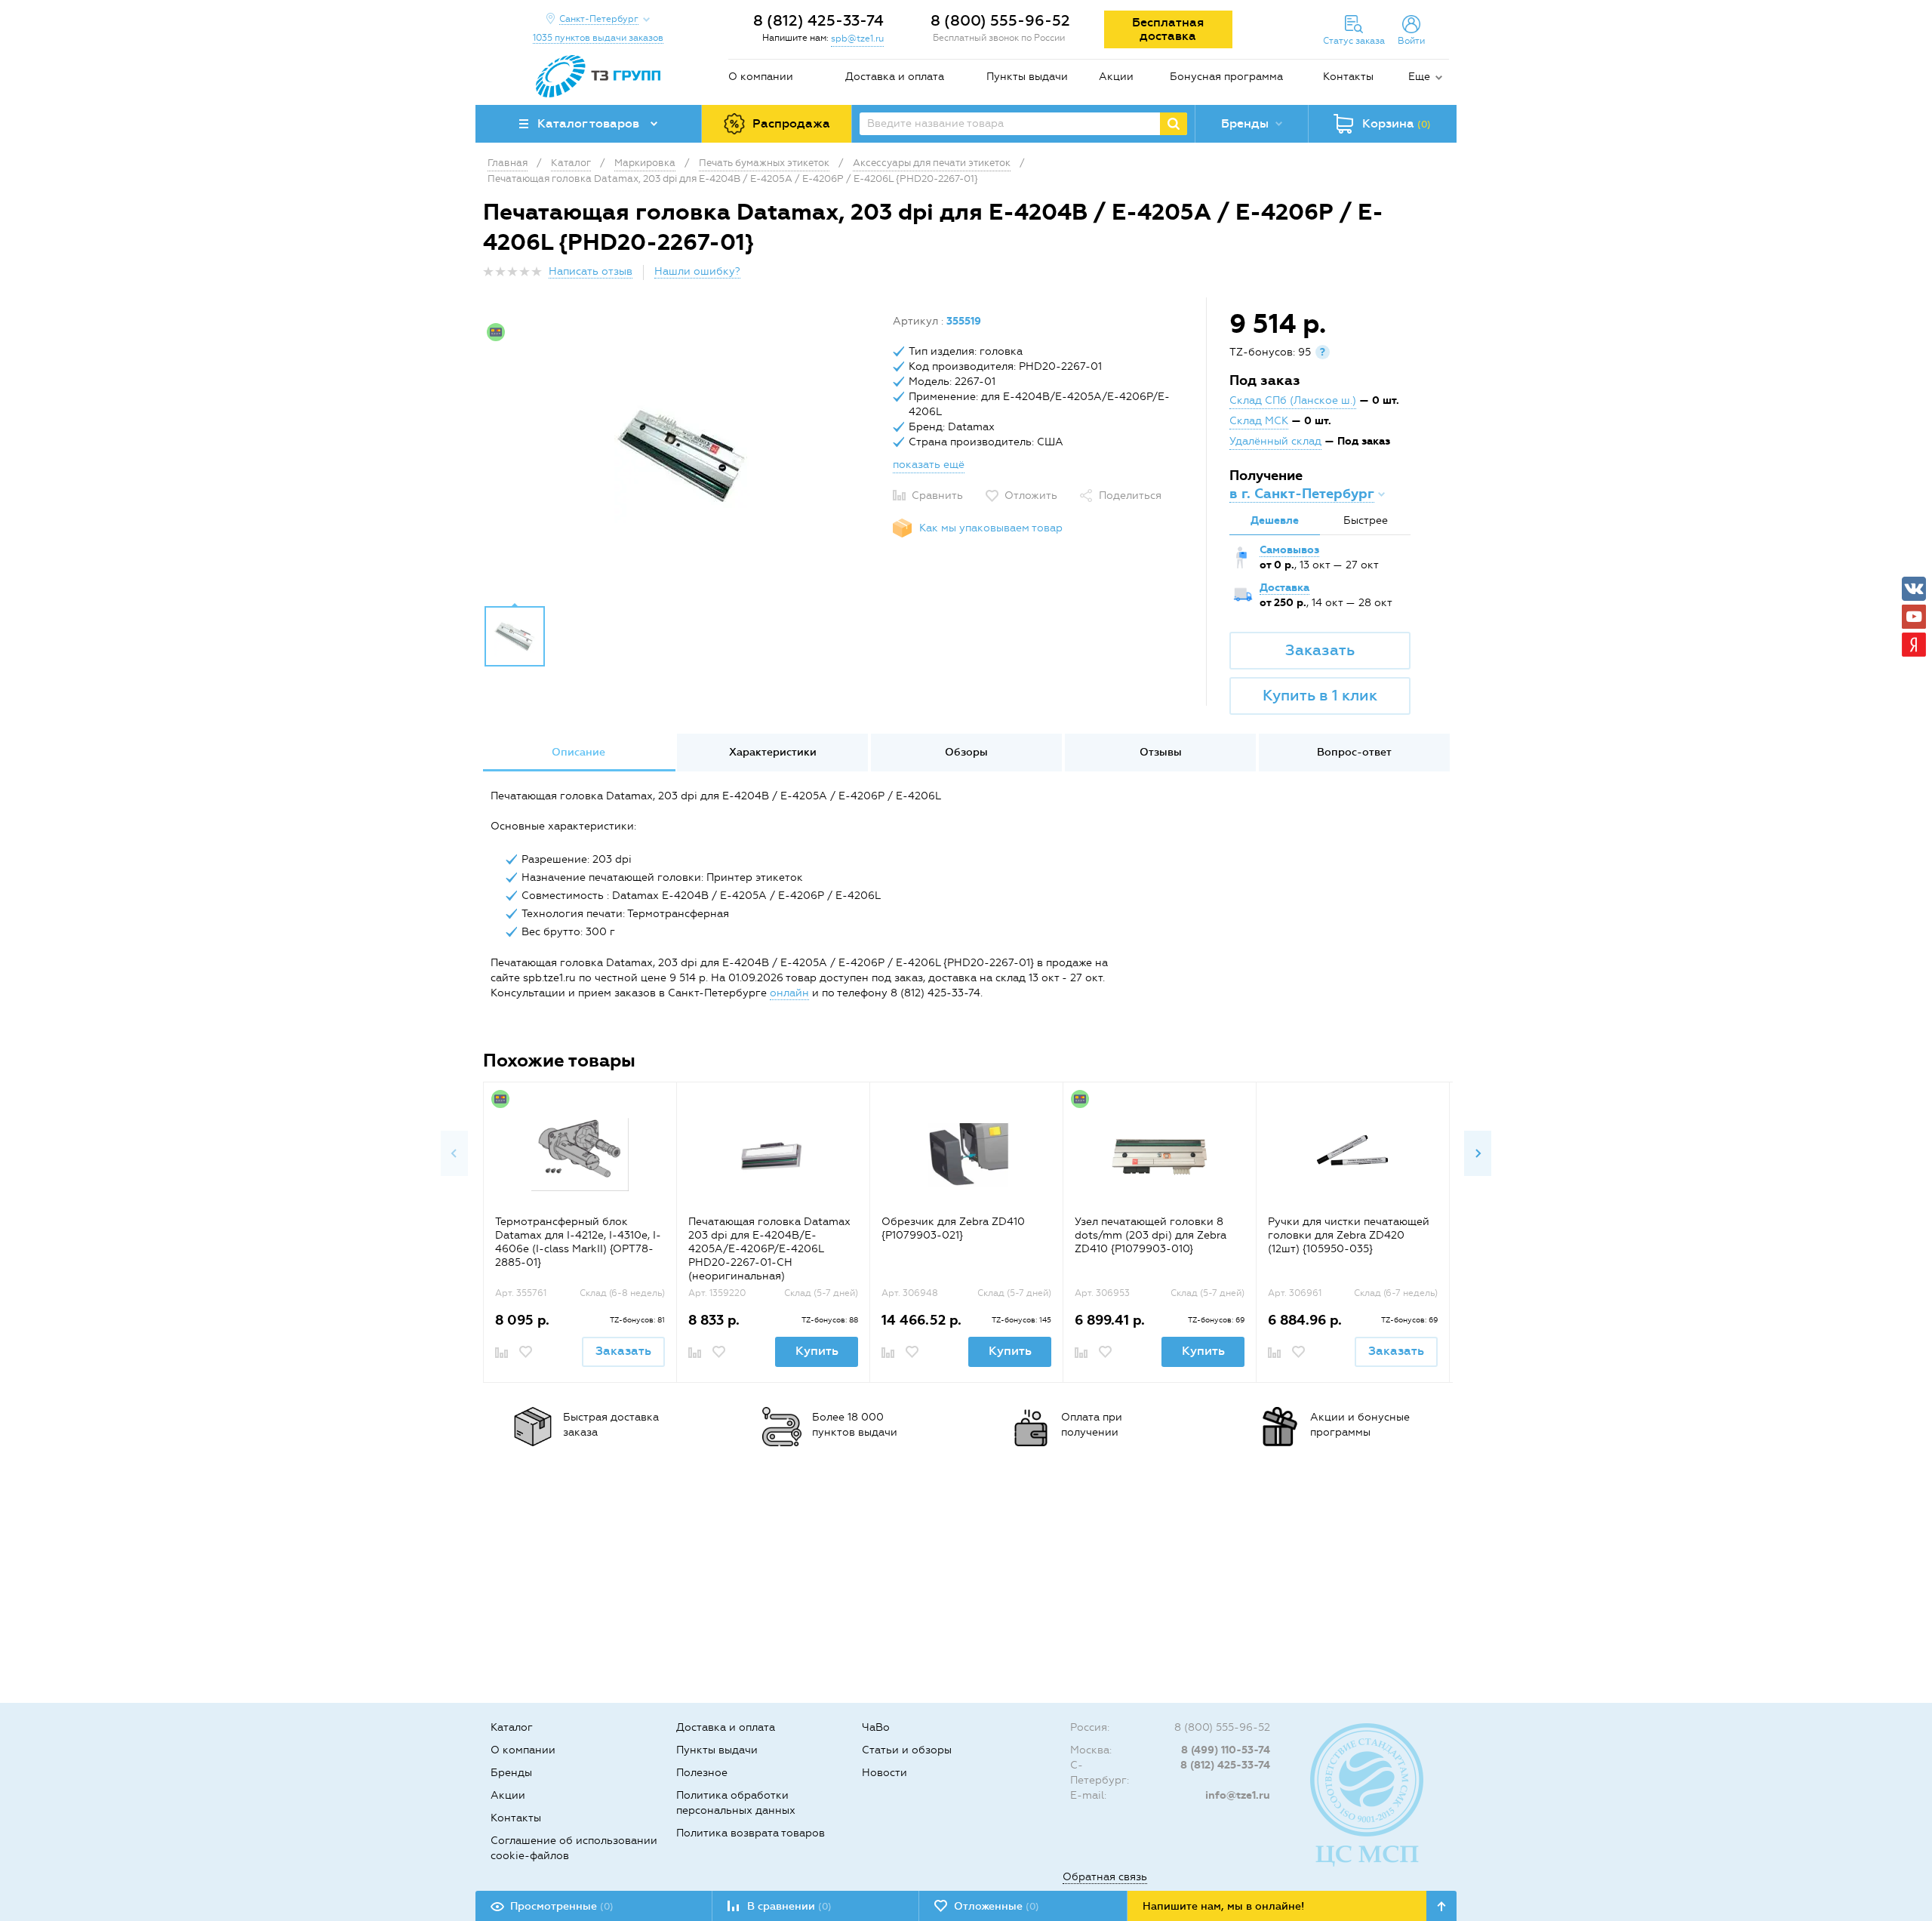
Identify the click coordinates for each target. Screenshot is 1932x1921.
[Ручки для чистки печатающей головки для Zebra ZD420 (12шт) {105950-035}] (1353, 1154)
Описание (578, 752)
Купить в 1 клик (1320, 695)
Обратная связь (1105, 1877)
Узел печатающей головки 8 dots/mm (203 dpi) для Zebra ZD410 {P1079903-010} (1151, 1235)
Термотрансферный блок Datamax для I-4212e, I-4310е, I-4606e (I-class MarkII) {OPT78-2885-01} (578, 1242)
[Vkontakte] (1914, 589)
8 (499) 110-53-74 (1226, 1750)
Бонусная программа (1226, 77)
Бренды (511, 1773)
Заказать (1320, 650)
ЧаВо (876, 1727)
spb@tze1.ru (857, 38)
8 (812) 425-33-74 (818, 20)
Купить (817, 1351)
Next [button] (1478, 1153)
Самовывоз (1289, 550)
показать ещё (929, 465)
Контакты (1348, 77)
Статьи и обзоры (907, 1750)
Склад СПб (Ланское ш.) (1293, 400)
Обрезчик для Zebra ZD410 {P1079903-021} (953, 1228)
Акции (1116, 77)
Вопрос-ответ (1354, 752)
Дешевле (1275, 520)
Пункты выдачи (1027, 77)
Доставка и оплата (895, 77)
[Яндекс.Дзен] (1914, 645)
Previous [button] (454, 1153)
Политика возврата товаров (751, 1833)
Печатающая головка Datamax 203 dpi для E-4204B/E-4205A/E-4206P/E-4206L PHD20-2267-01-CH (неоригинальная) (769, 1249)
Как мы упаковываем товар (991, 528)
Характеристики (773, 752)
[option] (682, 455)
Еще (1419, 77)
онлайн (789, 993)
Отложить (1031, 496)
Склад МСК (1259, 421)
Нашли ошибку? (697, 271)
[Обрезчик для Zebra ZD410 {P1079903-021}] (966, 1154)
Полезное (702, 1773)
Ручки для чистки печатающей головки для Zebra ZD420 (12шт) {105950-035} (1349, 1235)
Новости (884, 1773)
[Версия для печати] (1441, 276)
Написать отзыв (591, 271)
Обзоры (966, 752)
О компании (761, 77)
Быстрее (1366, 520)
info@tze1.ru (1238, 1795)
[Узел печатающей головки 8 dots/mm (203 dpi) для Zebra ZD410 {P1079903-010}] (1160, 1154)
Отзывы (1161, 752)
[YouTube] (1914, 617)
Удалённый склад (1275, 441)
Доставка (1284, 588)
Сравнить (937, 496)
